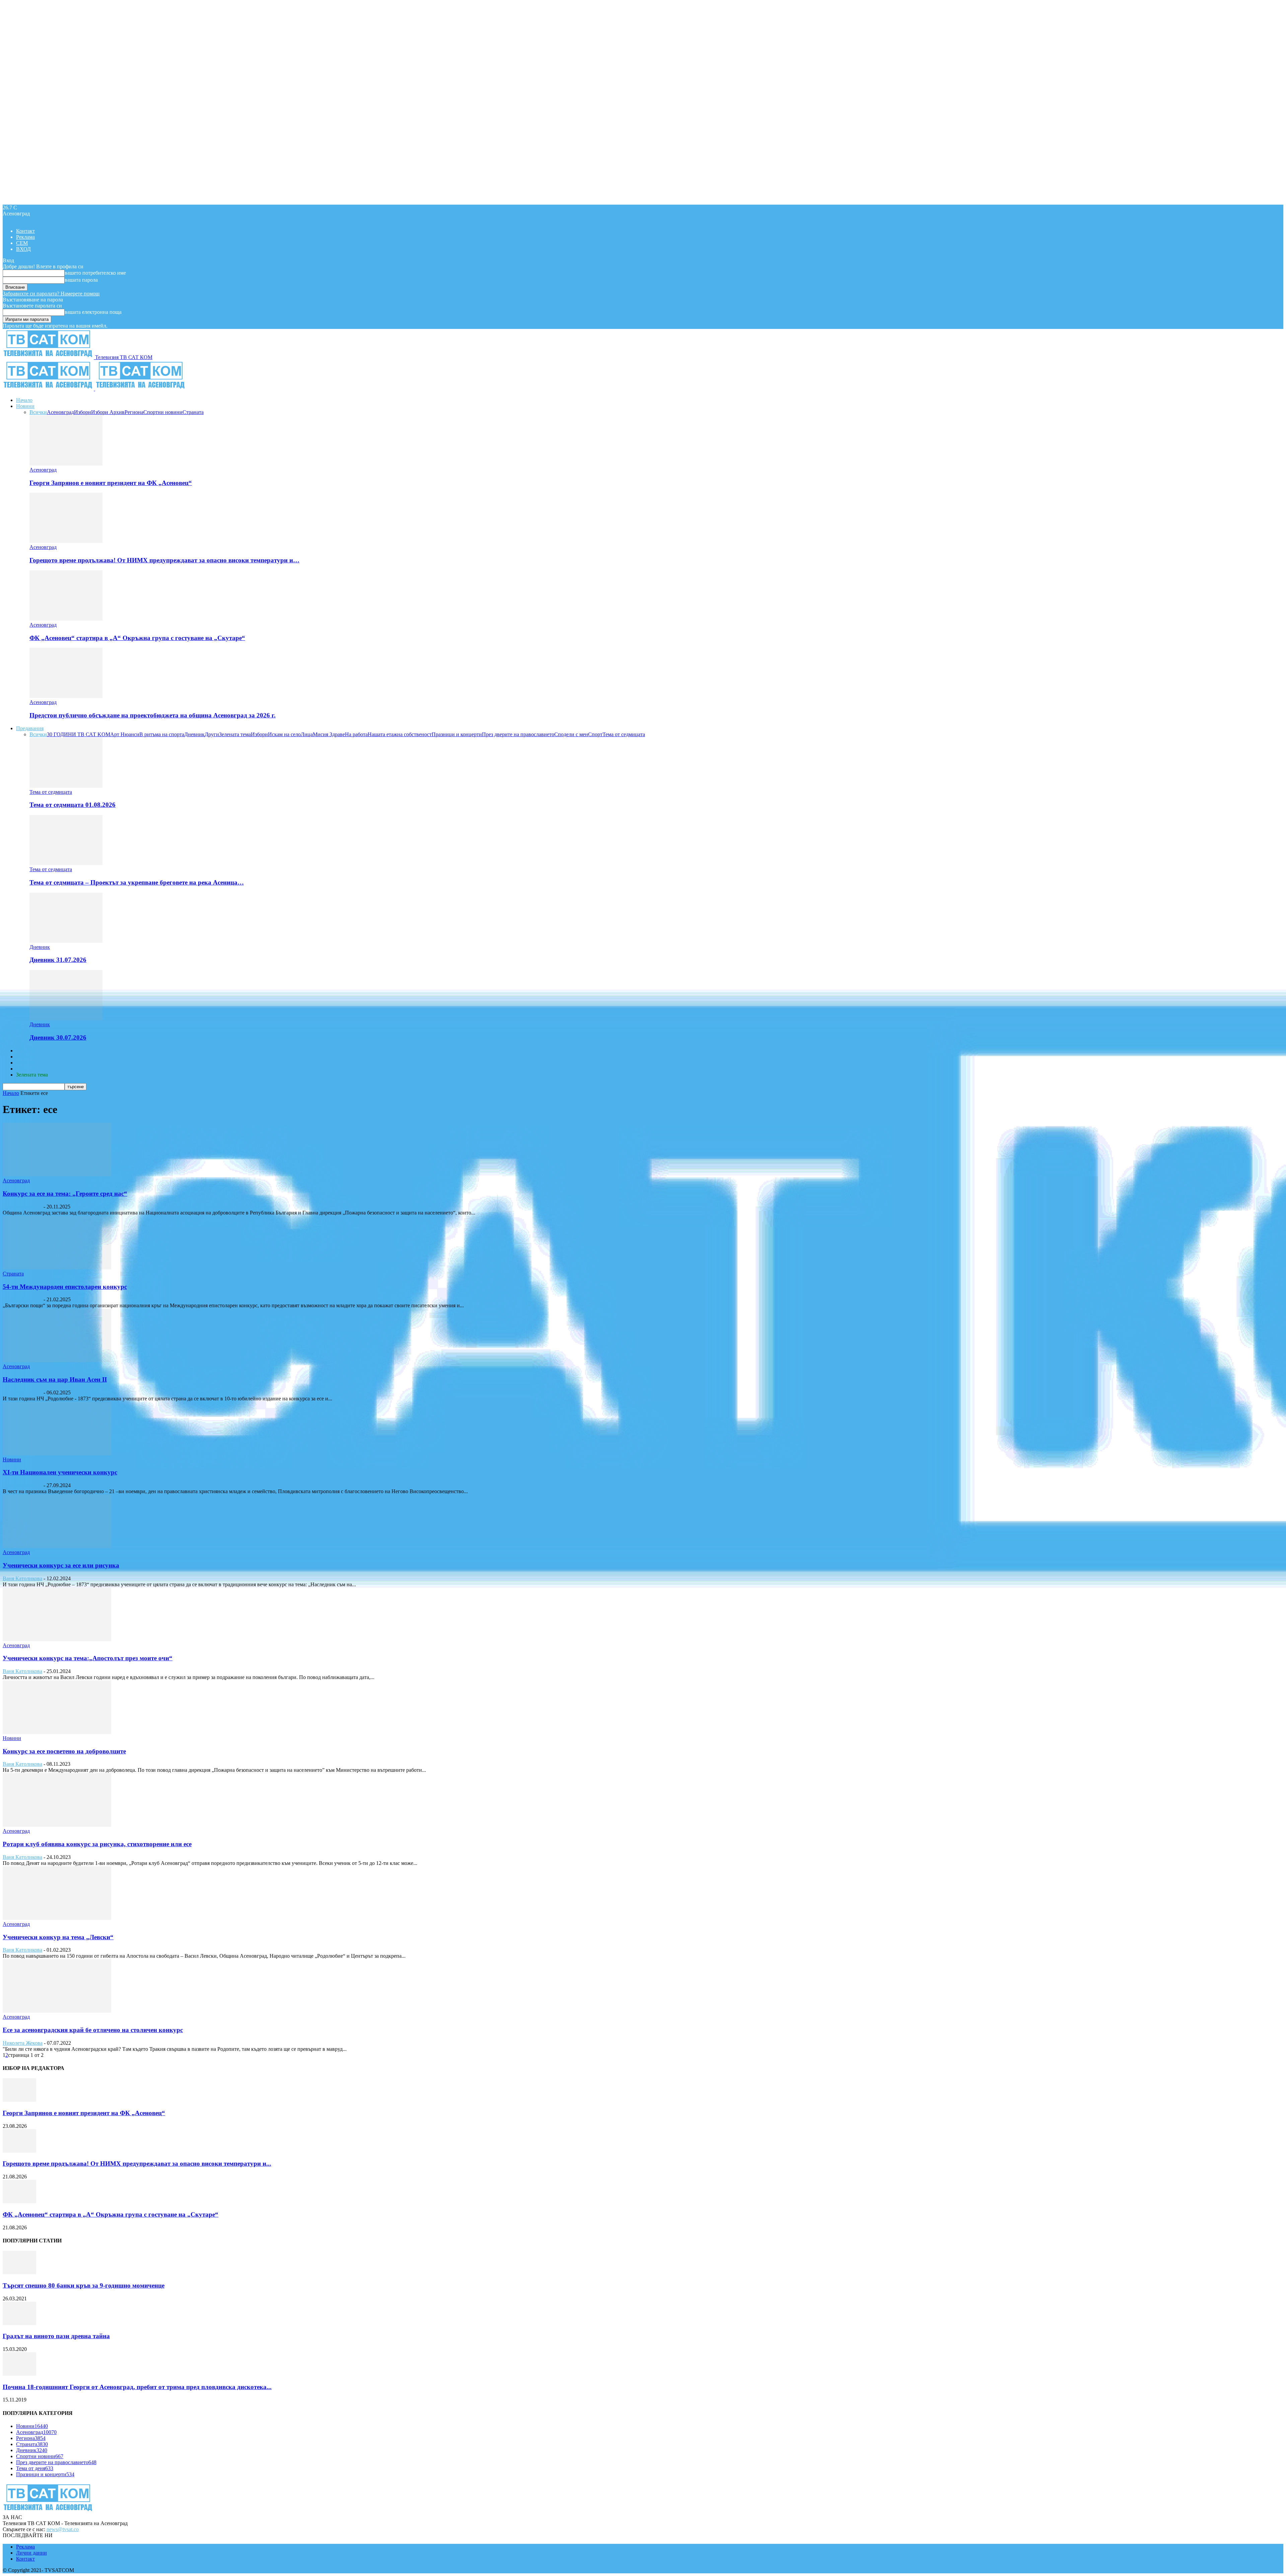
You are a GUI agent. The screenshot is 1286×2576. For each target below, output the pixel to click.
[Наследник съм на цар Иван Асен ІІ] (57, 1360)
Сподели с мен (571, 734)
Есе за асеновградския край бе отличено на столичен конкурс (93, 2030)
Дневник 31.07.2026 (58, 960)
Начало (24, 400)
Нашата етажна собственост (400, 734)
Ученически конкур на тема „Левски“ (58, 1937)
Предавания (30, 728)
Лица (307, 734)
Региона (134, 412)
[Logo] (49, 389)
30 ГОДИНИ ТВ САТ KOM (79, 734)
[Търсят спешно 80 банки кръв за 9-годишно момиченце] (19, 2272)
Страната (193, 412)
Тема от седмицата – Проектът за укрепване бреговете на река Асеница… (137, 882)
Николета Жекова (23, 2043)
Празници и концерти (457, 734)
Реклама (25, 237)
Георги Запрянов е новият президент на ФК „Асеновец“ (111, 483)
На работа (356, 734)
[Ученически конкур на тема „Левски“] (57, 1918)
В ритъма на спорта (162, 734)
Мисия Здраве (329, 734)
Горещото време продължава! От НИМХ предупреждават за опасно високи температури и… (164, 560)
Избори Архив (108, 412)
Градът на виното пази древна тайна (56, 2336)
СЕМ (22, 243)
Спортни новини (163, 412)
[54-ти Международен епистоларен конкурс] (57, 1268)
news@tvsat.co (63, 2529)
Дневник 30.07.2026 (58, 1037)
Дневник (194, 734)
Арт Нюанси (125, 734)
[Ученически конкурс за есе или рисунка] (57, 1546)
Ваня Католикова (22, 1207)
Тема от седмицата (624, 734)
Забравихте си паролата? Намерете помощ (51, 294)
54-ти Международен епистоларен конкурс (65, 1287)
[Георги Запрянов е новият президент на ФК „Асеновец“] (66, 464)
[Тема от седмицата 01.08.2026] (66, 786)
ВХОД (23, 249)
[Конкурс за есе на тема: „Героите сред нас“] (57, 1174)
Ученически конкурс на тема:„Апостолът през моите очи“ (88, 1658)
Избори (83, 412)
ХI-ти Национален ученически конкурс (60, 1472)
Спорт (595, 734)
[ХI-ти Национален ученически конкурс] (57, 1453)
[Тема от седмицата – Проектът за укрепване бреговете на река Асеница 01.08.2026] (66, 863)
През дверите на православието (518, 734)
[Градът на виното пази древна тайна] (19, 2323)
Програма (27, 1069)
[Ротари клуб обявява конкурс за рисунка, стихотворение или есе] (57, 1825)
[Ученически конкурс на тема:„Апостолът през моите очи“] (57, 1639)
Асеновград (60, 412)
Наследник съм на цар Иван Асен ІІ (55, 1379)
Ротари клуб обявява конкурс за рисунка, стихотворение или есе (97, 1844)
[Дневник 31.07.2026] (66, 941)
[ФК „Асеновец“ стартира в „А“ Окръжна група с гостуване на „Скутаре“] (66, 619)
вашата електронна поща (93, 312)
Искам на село (284, 734)
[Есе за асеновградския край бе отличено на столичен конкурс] (57, 2011)
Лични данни (31, 2553)
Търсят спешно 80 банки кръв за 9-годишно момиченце (84, 2285)
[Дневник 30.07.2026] (66, 1018)
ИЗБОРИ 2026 (32, 1051)
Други (212, 734)
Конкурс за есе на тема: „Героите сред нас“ (65, 1194)
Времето (26, 1057)
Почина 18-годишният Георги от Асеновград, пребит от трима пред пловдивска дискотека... (137, 2387)
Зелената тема (235, 734)
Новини (25, 406)
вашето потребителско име (95, 273)
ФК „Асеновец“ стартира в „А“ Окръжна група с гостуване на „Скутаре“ (137, 638)
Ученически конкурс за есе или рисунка (61, 1565)
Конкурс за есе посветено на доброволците (64, 1751)
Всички (38, 412)
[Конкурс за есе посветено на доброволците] (57, 1732)
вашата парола (81, 280)
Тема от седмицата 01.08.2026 (73, 805)
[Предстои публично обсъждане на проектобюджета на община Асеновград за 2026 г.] (66, 696)
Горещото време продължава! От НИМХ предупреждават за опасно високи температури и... (137, 2164)
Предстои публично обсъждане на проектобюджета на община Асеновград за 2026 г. (153, 715)
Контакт (25, 231)
